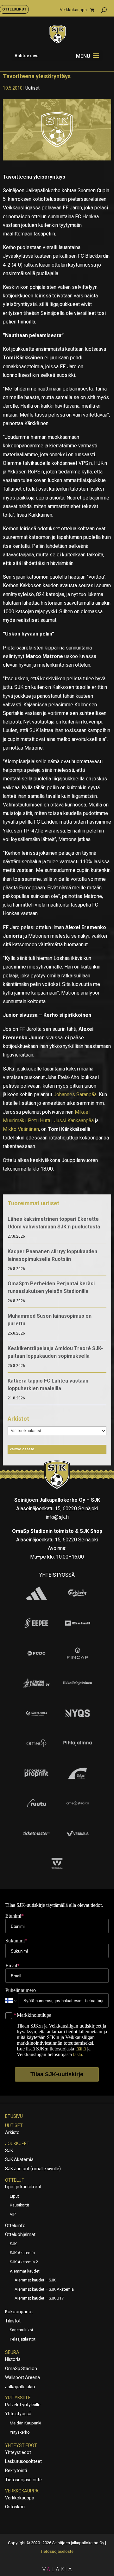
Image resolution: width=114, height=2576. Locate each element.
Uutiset (32, 88)
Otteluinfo (15, 2226)
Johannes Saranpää (75, 1094)
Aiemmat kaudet (25, 2271)
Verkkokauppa (73, 10)
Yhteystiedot (21, 2445)
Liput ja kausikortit (23, 2187)
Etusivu (14, 2116)
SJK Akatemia (19, 2159)
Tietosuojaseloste (23, 2480)
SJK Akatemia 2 (24, 2262)
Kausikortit (19, 2205)
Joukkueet (17, 2144)
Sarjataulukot (22, 2330)
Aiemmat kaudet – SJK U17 (39, 2298)
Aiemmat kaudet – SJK (35, 2280)
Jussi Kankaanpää (74, 1121)
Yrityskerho (20, 2432)
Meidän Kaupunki (25, 2423)
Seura (12, 2352)
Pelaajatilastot (23, 2339)
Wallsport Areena (22, 2377)
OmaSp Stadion (21, 2369)
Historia (13, 2359)
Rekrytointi (16, 2471)
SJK (9, 2151)
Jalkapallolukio (20, 2387)
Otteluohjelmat (20, 2234)
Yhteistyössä (18, 2414)
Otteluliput (14, 9)
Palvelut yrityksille (23, 2405)
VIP (13, 2214)
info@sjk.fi (57, 1517)
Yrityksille (18, 2398)
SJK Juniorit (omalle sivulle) (33, 2169)
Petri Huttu (40, 1121)
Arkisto (12, 2132)
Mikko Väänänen (21, 1129)
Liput (14, 2196)
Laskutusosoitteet (23, 2461)
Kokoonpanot (19, 2312)
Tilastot (13, 2321)
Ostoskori (15, 2507)
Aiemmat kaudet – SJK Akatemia (44, 2289)
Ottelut (15, 2180)
